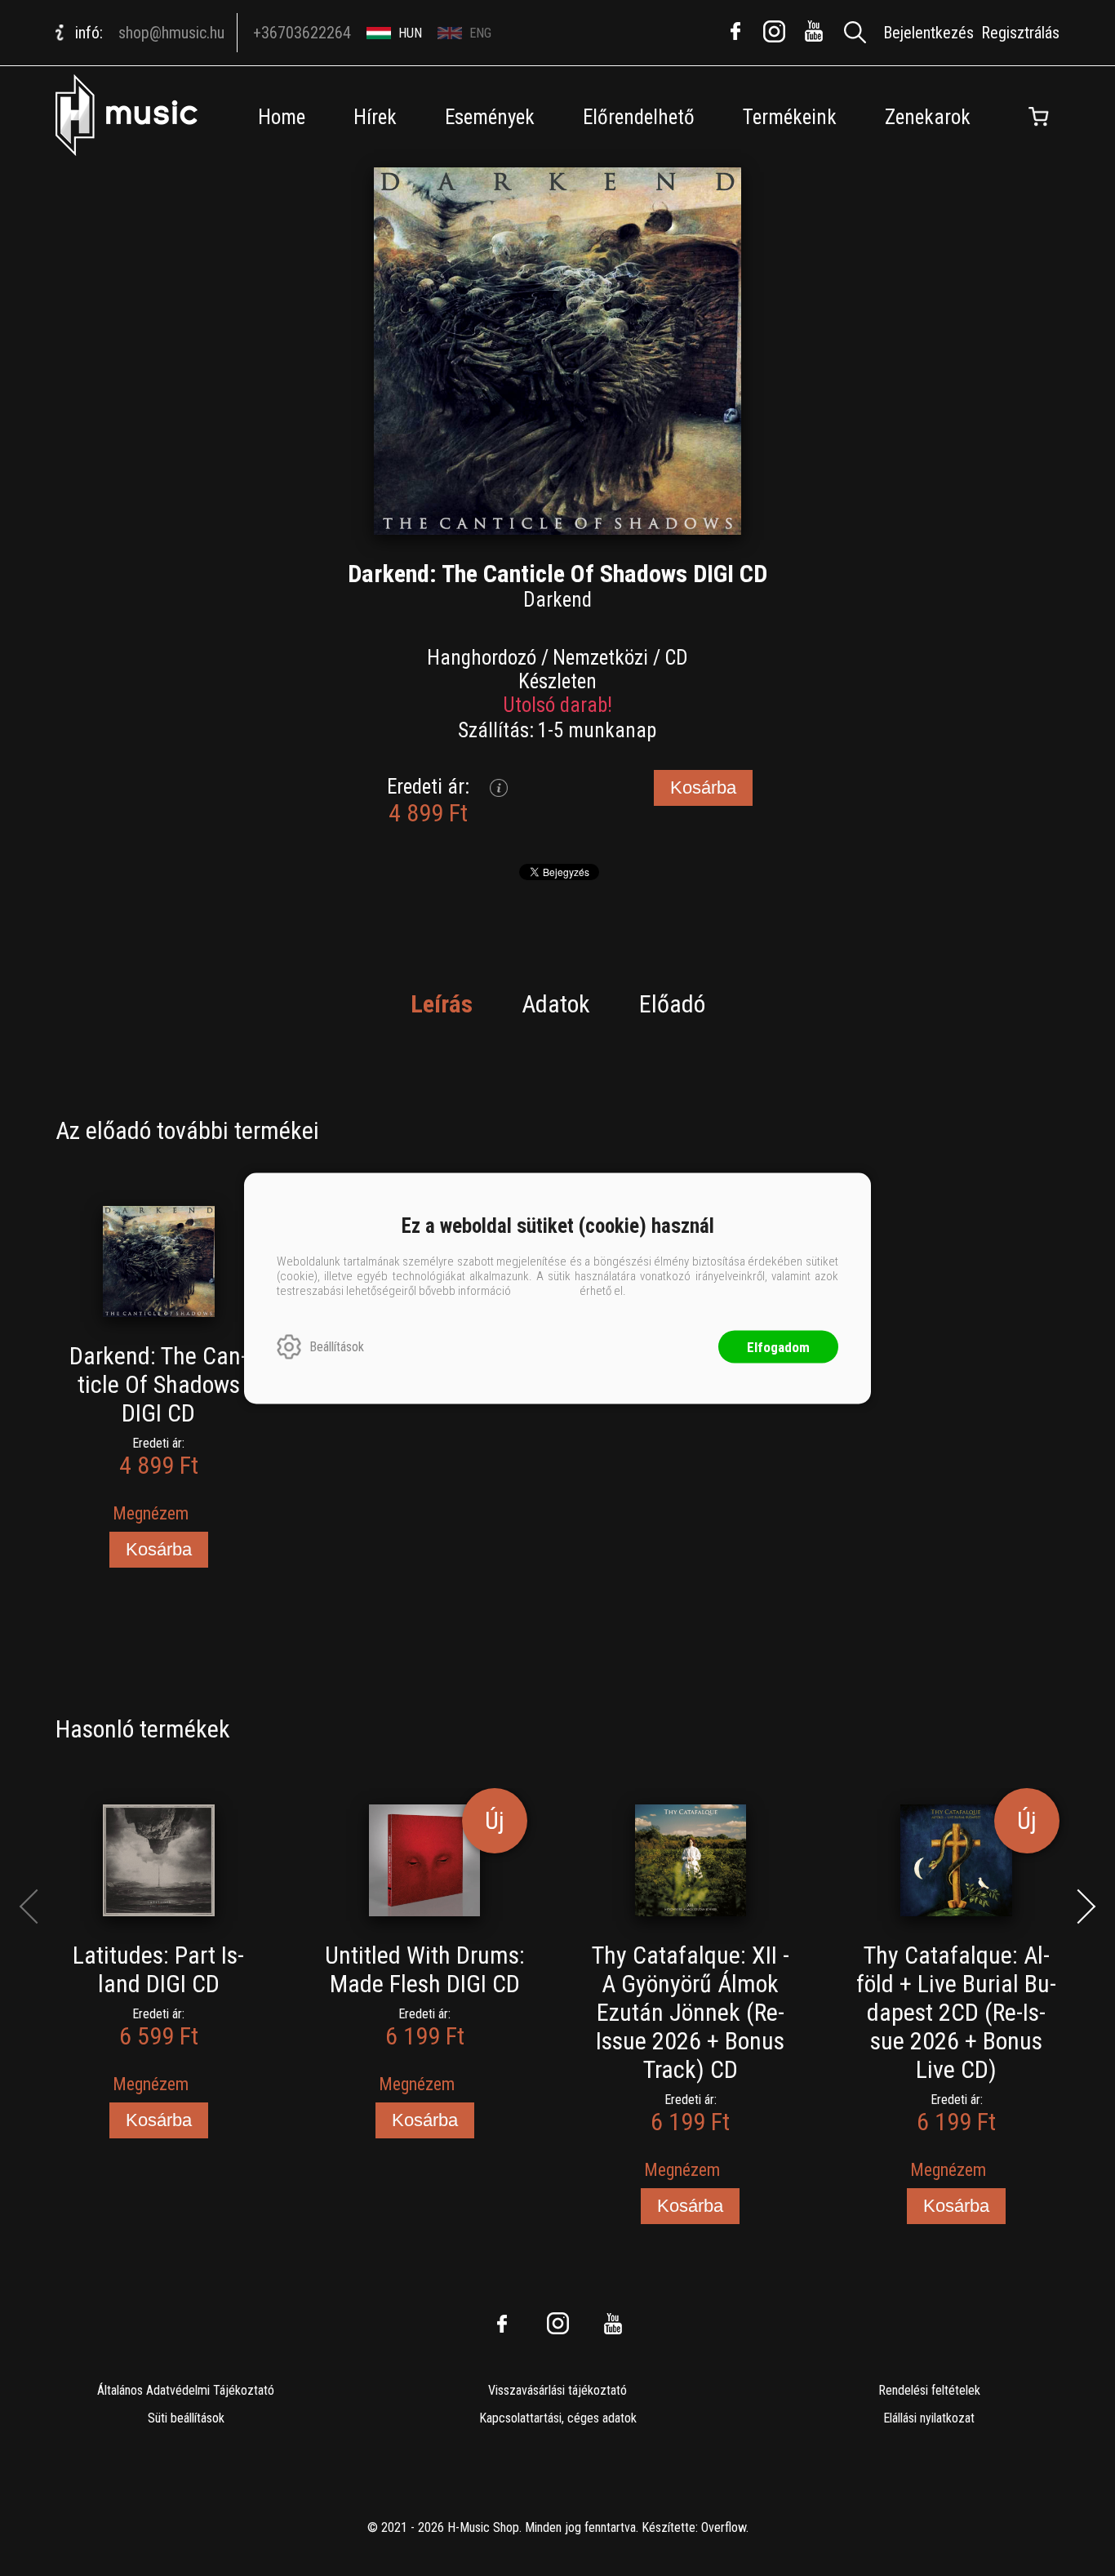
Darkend (557, 600)
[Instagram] (775, 31)
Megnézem (151, 1513)
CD (676, 658)
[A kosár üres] (1039, 117)
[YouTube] (814, 31)
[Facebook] (735, 31)
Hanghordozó (482, 658)
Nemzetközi (600, 658)
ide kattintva (545, 1290)
